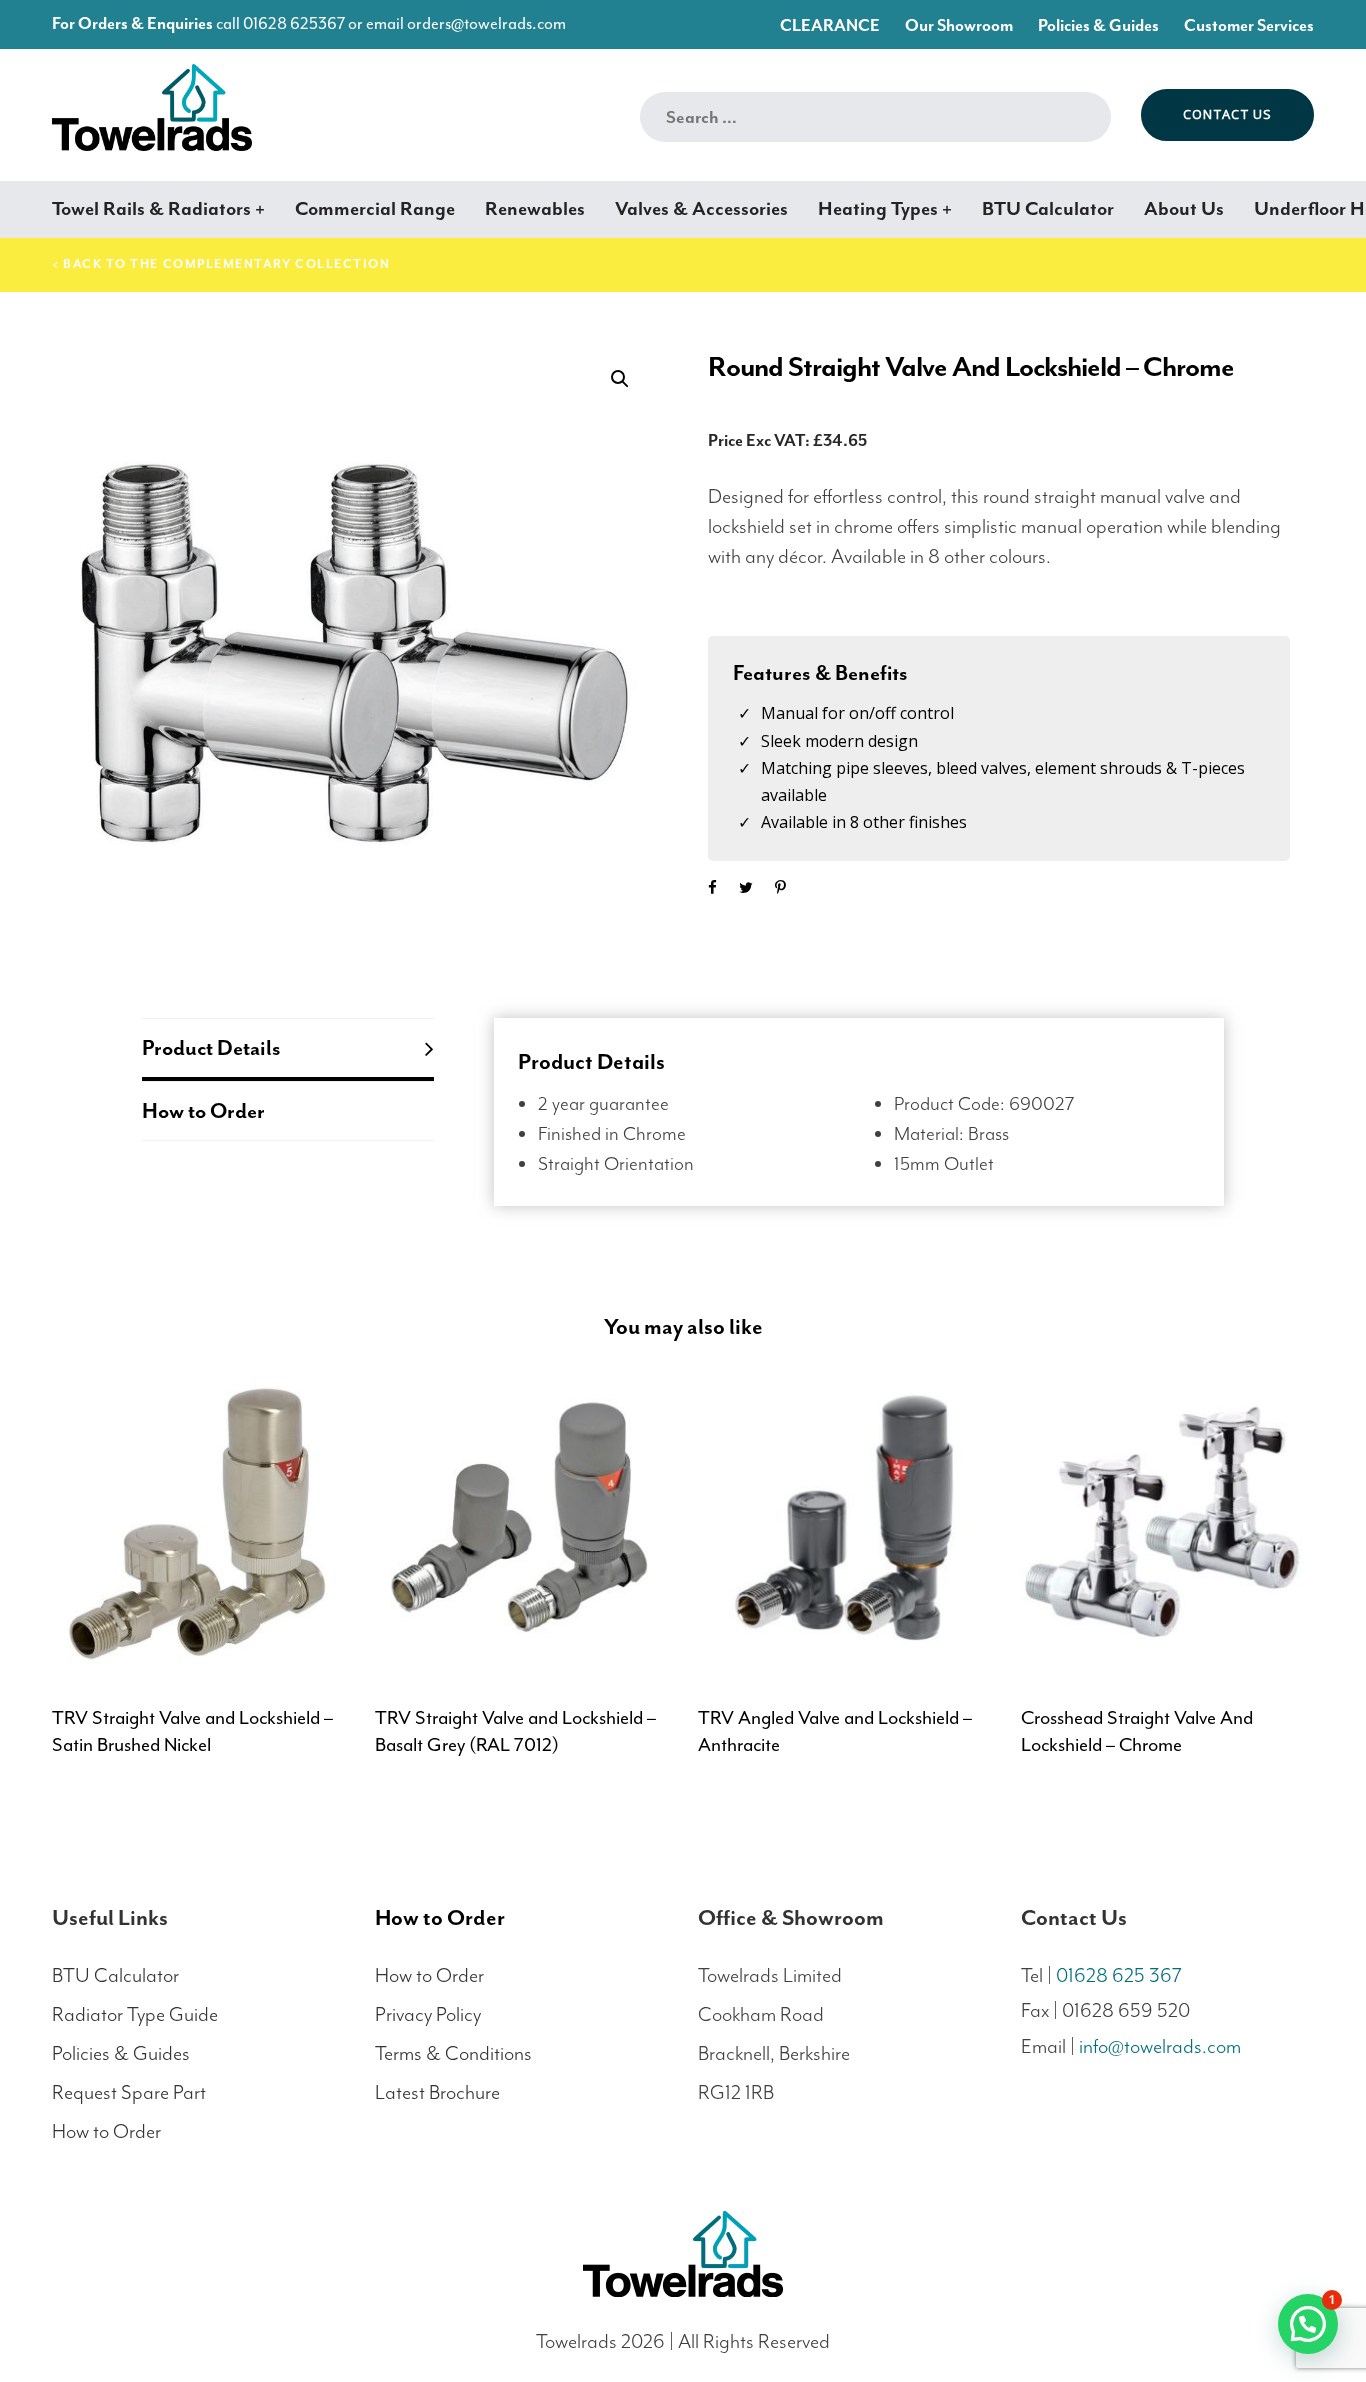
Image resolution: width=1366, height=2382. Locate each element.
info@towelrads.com (1160, 2046)
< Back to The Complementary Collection (221, 264)
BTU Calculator (115, 1975)
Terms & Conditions (453, 2053)
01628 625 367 (1119, 1975)
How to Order (203, 1111)
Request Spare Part (129, 2092)
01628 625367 (294, 23)
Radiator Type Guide (135, 2014)
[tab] (288, 1049)
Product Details (211, 1048)
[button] (619, 379)
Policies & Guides (121, 2053)
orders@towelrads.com (486, 23)
